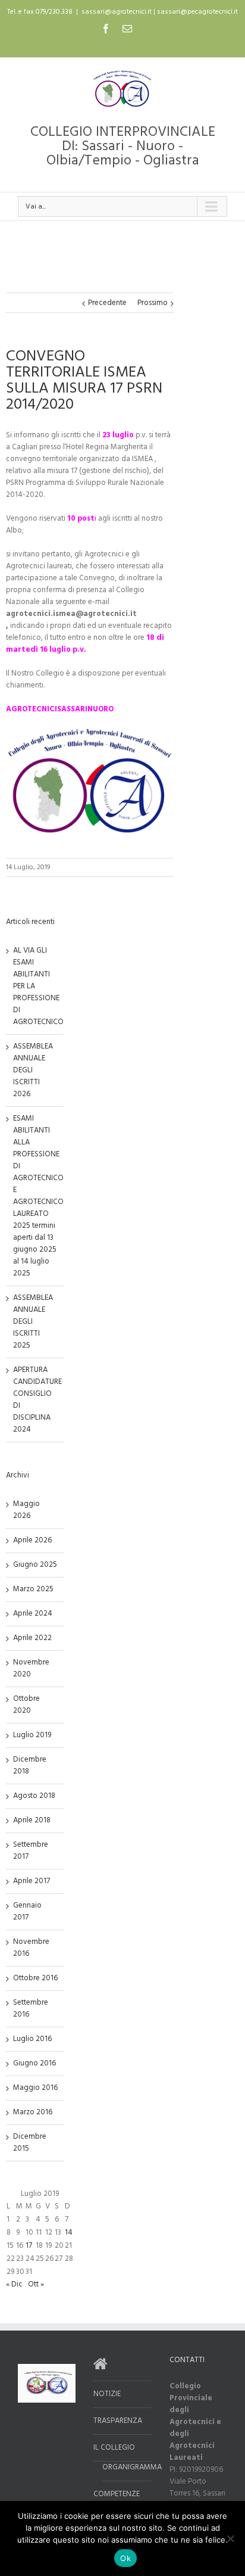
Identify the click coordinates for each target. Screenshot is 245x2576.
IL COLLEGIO (114, 2448)
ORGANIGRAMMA (127, 2468)
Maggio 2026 (26, 1510)
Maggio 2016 (35, 2088)
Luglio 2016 (32, 2039)
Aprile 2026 (32, 1540)
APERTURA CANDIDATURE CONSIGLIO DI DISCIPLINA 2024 (37, 1400)
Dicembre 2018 (30, 1765)
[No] (230, 2538)
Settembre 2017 (31, 1851)
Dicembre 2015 (30, 2143)
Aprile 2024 (33, 1614)
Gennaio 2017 (27, 1911)
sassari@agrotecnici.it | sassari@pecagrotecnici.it (160, 12)
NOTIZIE (107, 2394)
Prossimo (153, 303)
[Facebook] (106, 29)
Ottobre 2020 (26, 1705)
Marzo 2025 (33, 1589)
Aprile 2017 (32, 1881)
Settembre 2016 (31, 2009)
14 (69, 2233)
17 (29, 2246)
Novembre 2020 (31, 1668)
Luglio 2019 (32, 1735)
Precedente (107, 303)
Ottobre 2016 (35, 1978)
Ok (125, 2558)
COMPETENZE (117, 2494)
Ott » (36, 2284)
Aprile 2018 (32, 1820)
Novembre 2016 (31, 1948)
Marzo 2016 (33, 2112)
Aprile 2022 (32, 1638)
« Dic (14, 2284)
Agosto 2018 (34, 1796)
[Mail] (127, 29)
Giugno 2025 (35, 1565)
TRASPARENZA (118, 2421)
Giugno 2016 (34, 2063)
